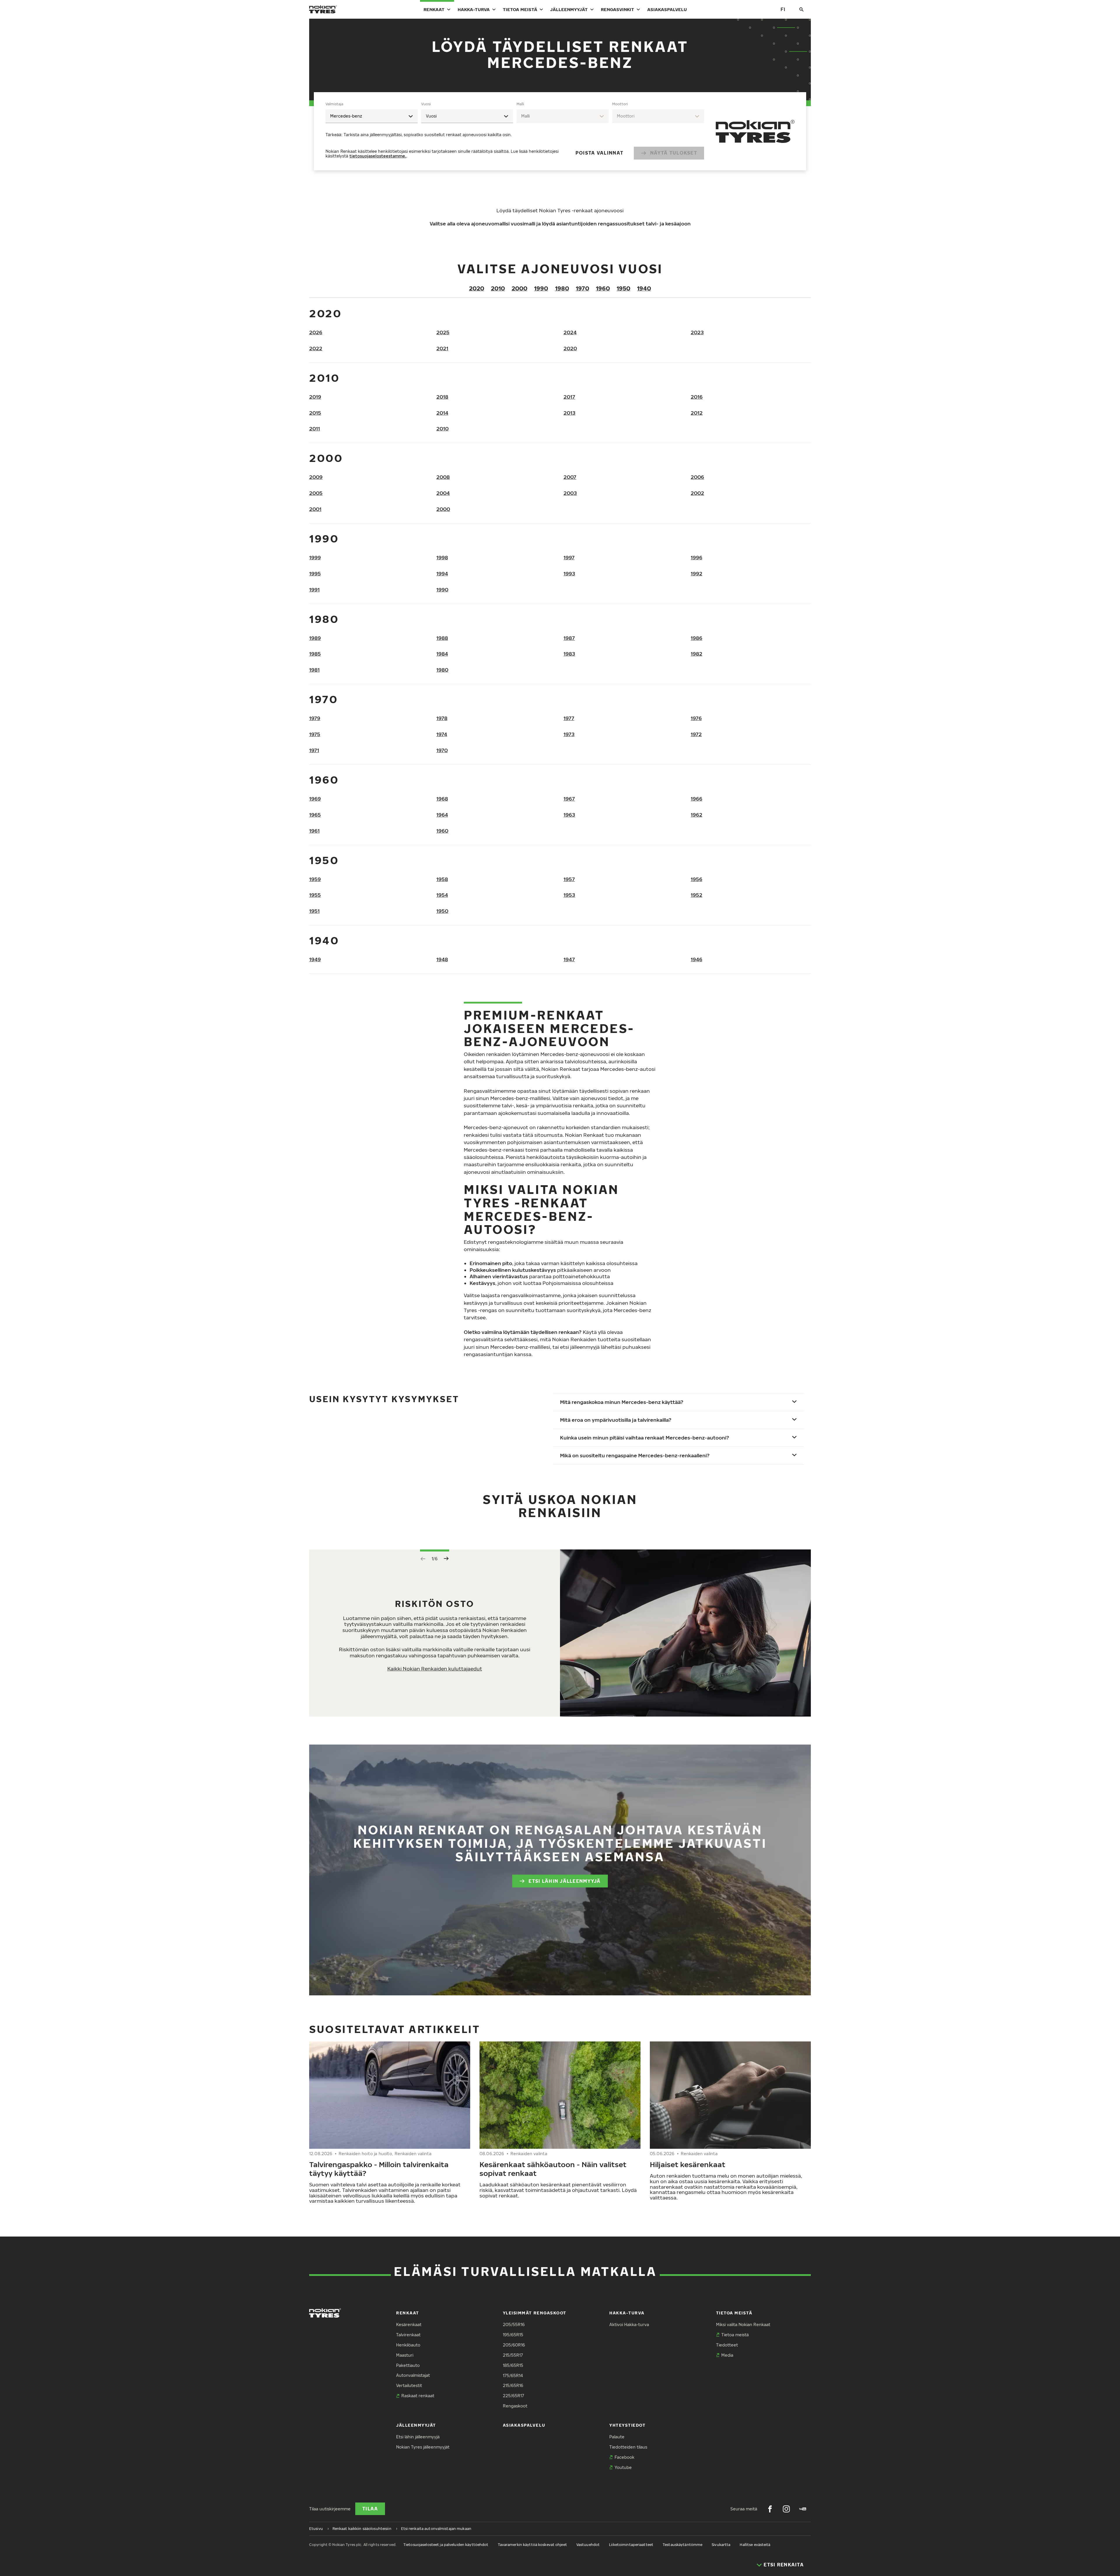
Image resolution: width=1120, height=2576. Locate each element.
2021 (442, 348)
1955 (315, 895)
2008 (443, 477)
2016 (697, 397)
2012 (697, 413)
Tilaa (370, 2509)
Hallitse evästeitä (755, 2545)
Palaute (617, 2437)
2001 (315, 509)
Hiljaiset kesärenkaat (688, 2164)
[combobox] (372, 116)
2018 (442, 397)
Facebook (624, 2457)
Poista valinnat (599, 153)
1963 (569, 815)
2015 (315, 413)
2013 (569, 413)
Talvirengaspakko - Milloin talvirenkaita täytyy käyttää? (379, 2169)
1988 (442, 638)
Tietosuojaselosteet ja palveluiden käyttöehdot (446, 2545)
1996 (696, 557)
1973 (569, 734)
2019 (315, 397)
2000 (519, 288)
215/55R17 (513, 2355)
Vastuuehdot (588, 2545)
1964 (442, 815)
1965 (315, 815)
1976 (696, 718)
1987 (569, 638)
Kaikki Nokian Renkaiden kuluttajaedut (435, 1669)
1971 (314, 750)
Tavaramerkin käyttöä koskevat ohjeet (532, 2545)
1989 (315, 638)
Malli (520, 104)
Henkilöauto (408, 2345)
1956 (696, 879)
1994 (442, 573)
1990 (541, 288)
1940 (644, 288)
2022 (316, 348)
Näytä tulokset (674, 153)
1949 (315, 959)
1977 (569, 718)
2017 (569, 397)
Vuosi (426, 104)
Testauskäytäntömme (682, 2545)
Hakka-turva (474, 9)
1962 (696, 815)
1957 (569, 879)
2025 (443, 332)
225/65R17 (513, 2396)
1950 (623, 288)
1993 (569, 573)
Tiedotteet (727, 2345)
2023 (697, 332)
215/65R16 (513, 2385)
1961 (314, 831)
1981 (314, 670)
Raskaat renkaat (418, 2396)
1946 (696, 959)
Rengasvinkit (617, 9)
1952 (696, 895)
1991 (314, 590)
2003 (570, 493)
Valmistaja (334, 104)
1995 (315, 573)
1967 (569, 799)
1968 (442, 799)
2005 (316, 493)
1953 (569, 895)
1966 (696, 799)
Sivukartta (721, 2545)
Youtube (623, 2467)
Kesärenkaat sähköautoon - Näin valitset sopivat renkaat (553, 2169)
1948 (442, 959)
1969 (315, 799)
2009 (316, 477)
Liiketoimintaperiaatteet (631, 2545)
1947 (569, 959)
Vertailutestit (409, 2385)
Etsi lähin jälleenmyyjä (565, 1881)
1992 (696, 573)
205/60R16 (514, 2345)
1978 (442, 718)
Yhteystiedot (627, 2425)
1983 (569, 654)
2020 (477, 288)
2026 (316, 332)
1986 (696, 638)
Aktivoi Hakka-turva (629, 2324)
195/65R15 (513, 2335)
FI (783, 9)
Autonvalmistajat (413, 2375)
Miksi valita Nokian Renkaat (743, 2324)
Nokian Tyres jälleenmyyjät (423, 2447)
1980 (562, 288)
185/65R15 (513, 2365)
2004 (443, 493)
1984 (442, 654)
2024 (570, 332)
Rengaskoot (515, 2406)
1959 (315, 879)
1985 (315, 654)
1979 (315, 718)
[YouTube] (803, 2509)
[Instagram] (786, 2509)
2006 (697, 477)
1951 (314, 911)
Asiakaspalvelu (667, 9)
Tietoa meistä (520, 9)
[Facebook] (770, 2509)
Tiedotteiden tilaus (628, 2447)
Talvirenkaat (408, 2335)
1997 (569, 557)
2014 (442, 413)
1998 (442, 557)
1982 (696, 654)
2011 (315, 429)
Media (727, 2355)
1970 (582, 288)
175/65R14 (513, 2376)
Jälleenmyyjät (569, 9)
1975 (315, 734)
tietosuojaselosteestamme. (378, 156)
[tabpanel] (515, 131)
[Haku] (801, 9)
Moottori (620, 104)
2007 (570, 477)
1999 (315, 557)
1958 (442, 879)
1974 (442, 734)
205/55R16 (514, 2324)
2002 (697, 493)
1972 (696, 734)
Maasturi (405, 2355)
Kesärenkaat (409, 2324)
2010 (498, 288)
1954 (442, 895)
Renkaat (434, 9)
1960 (603, 288)
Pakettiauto (408, 2365)
